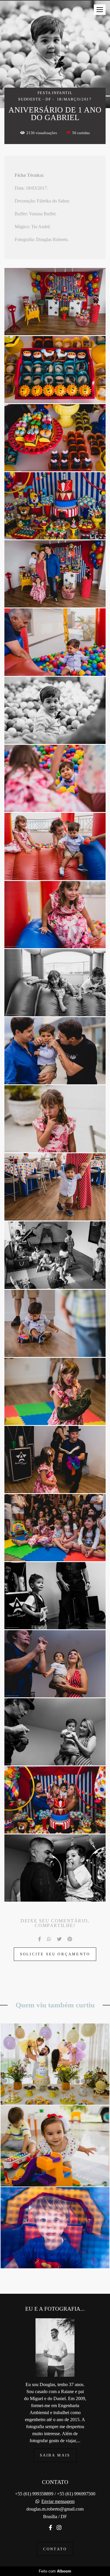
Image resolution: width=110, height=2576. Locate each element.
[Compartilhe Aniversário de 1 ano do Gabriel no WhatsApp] (49, 1939)
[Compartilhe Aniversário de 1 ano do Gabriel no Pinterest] (70, 1939)
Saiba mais (55, 2455)
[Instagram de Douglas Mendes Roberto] (59, 2528)
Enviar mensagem (58, 2501)
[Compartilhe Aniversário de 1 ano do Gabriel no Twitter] (59, 1939)
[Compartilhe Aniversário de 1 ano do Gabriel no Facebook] (40, 1939)
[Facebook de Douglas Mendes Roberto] (50, 2528)
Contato (55, 2549)
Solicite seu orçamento (55, 1954)
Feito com (55, 2571)
